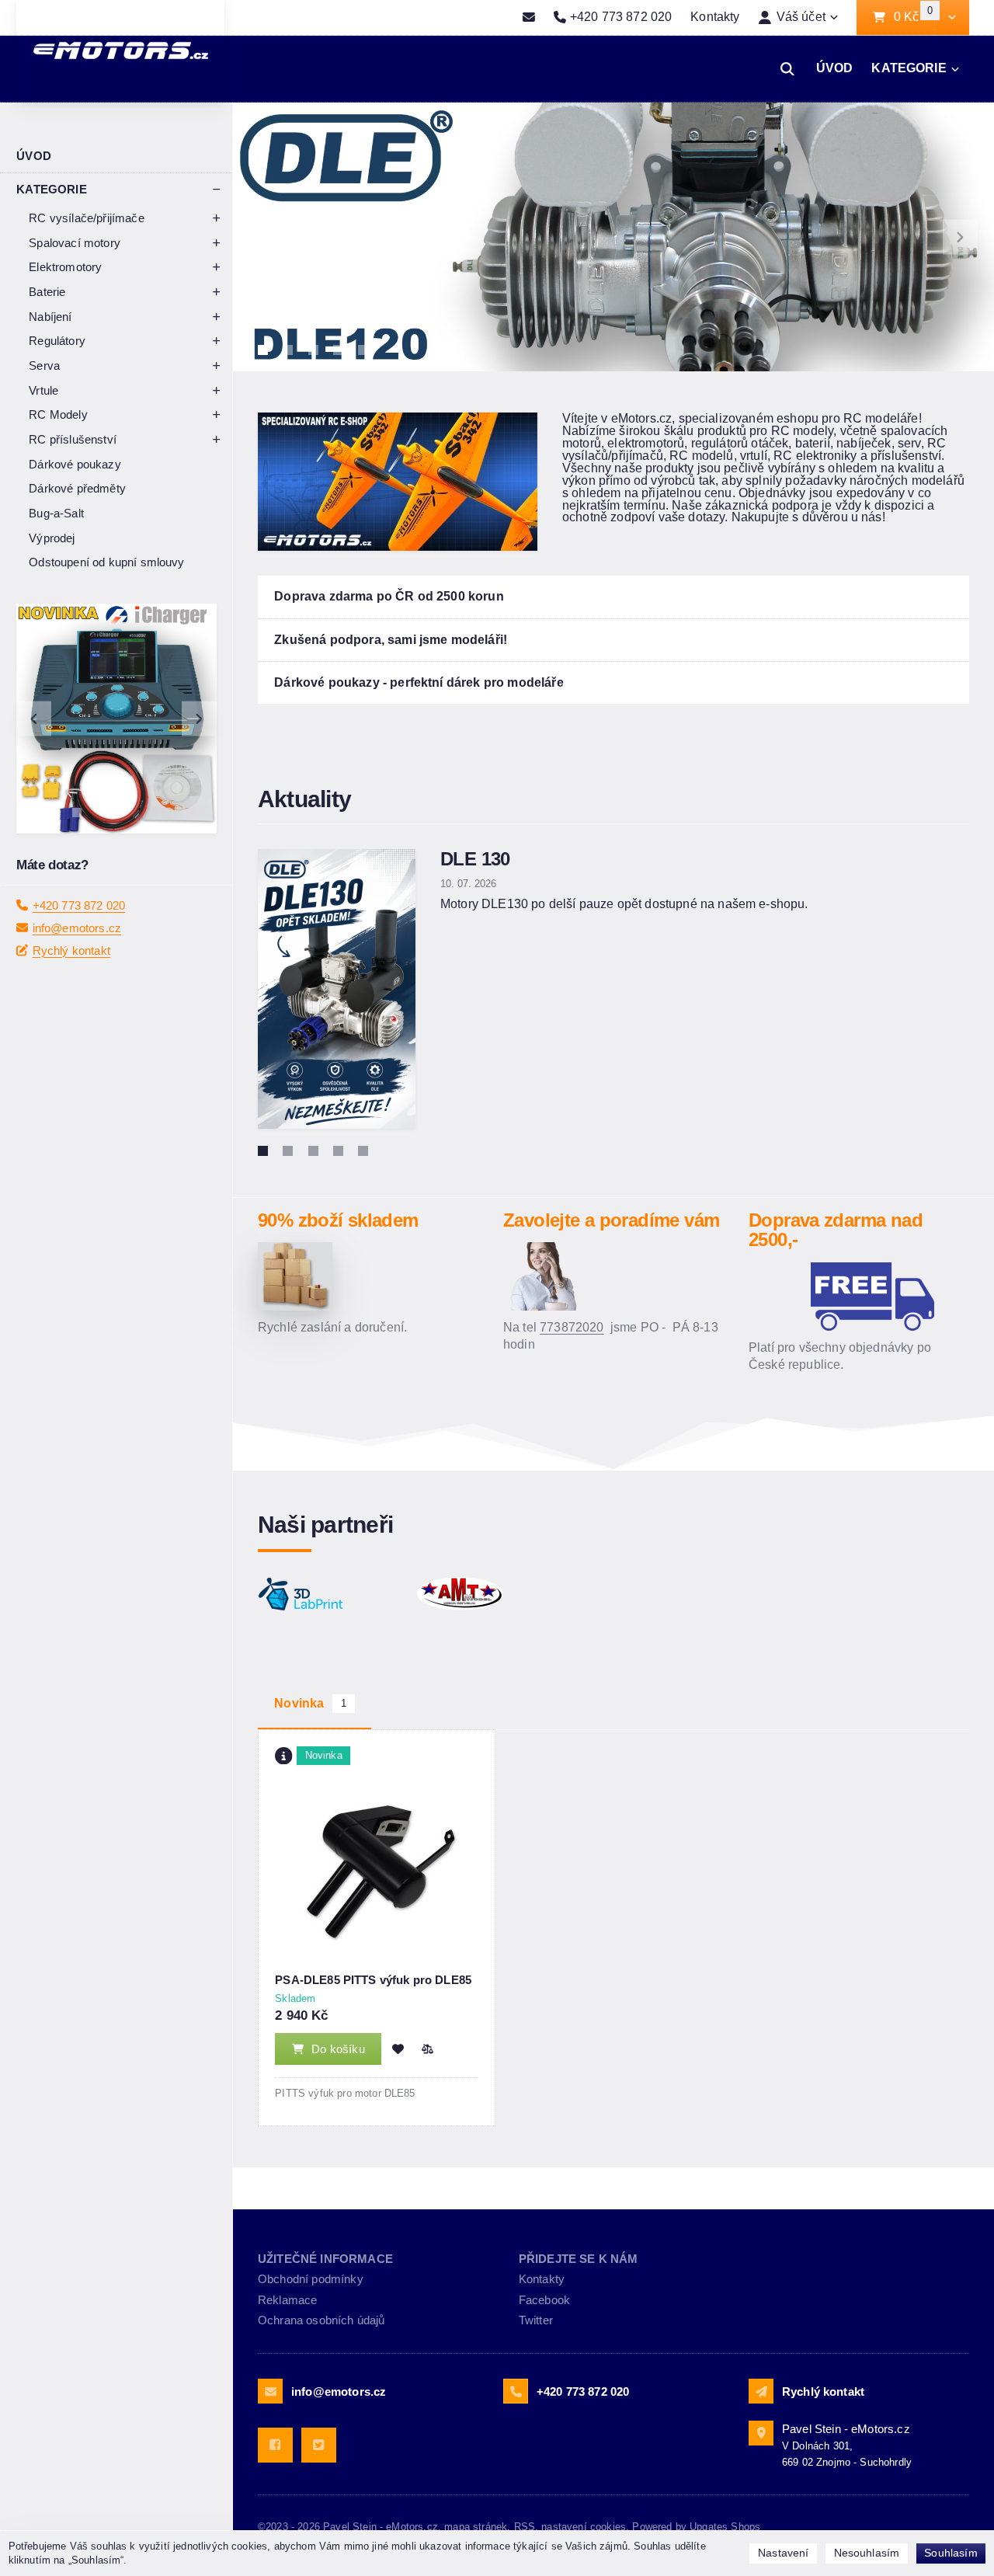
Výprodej (52, 538)
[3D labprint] (329, 1594)
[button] (952, 18)
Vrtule (43, 390)
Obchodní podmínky (311, 2279)
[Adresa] (761, 2433)
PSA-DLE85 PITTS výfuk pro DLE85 (373, 1980)
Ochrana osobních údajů (321, 2320)
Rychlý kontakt (71, 950)
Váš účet (801, 17)
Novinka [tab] (310, 1703)
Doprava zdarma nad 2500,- (836, 1230)
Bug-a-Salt (56, 513)
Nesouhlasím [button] (867, 2553)
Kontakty (715, 17)
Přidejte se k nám (579, 2259)
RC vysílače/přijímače (86, 218)
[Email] (529, 18)
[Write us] (761, 2391)
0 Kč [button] (914, 17)
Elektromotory (65, 267)
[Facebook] (275, 2445)
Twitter (536, 2320)
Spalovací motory (75, 243)
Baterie (47, 292)
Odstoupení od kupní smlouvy (106, 562)
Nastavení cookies (584, 2527)
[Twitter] (319, 2445)
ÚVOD (835, 68)
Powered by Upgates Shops (696, 2527)
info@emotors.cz (77, 928)
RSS (525, 2527)
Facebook (544, 2300)
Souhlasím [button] (951, 2553)
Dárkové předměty (77, 488)
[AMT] (488, 1594)
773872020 (572, 1327)
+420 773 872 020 (79, 905)
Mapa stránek (476, 2527)
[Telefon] (516, 2391)
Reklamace (287, 2300)
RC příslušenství (73, 439)
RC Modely (58, 414)
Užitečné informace (325, 2259)
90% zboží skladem (338, 1220)
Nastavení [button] (783, 2553)
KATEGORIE (909, 68)
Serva (44, 366)
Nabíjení (50, 317)
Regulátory (57, 341)
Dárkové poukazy (75, 464)
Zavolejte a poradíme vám (611, 1220)
